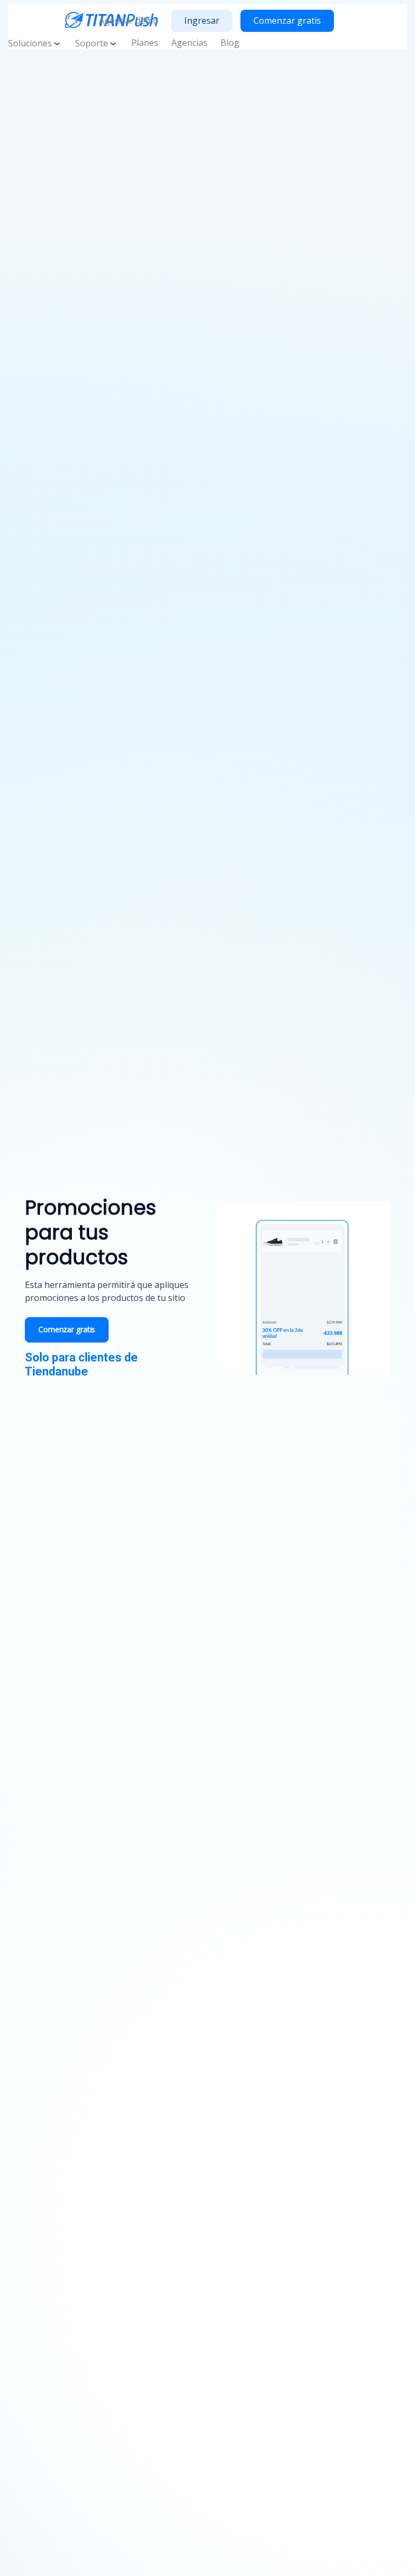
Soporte (92, 43)
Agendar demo (129, 21)
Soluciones (30, 43)
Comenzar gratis (287, 21)
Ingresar (202, 21)
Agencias (189, 43)
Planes (145, 43)
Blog (230, 43)
